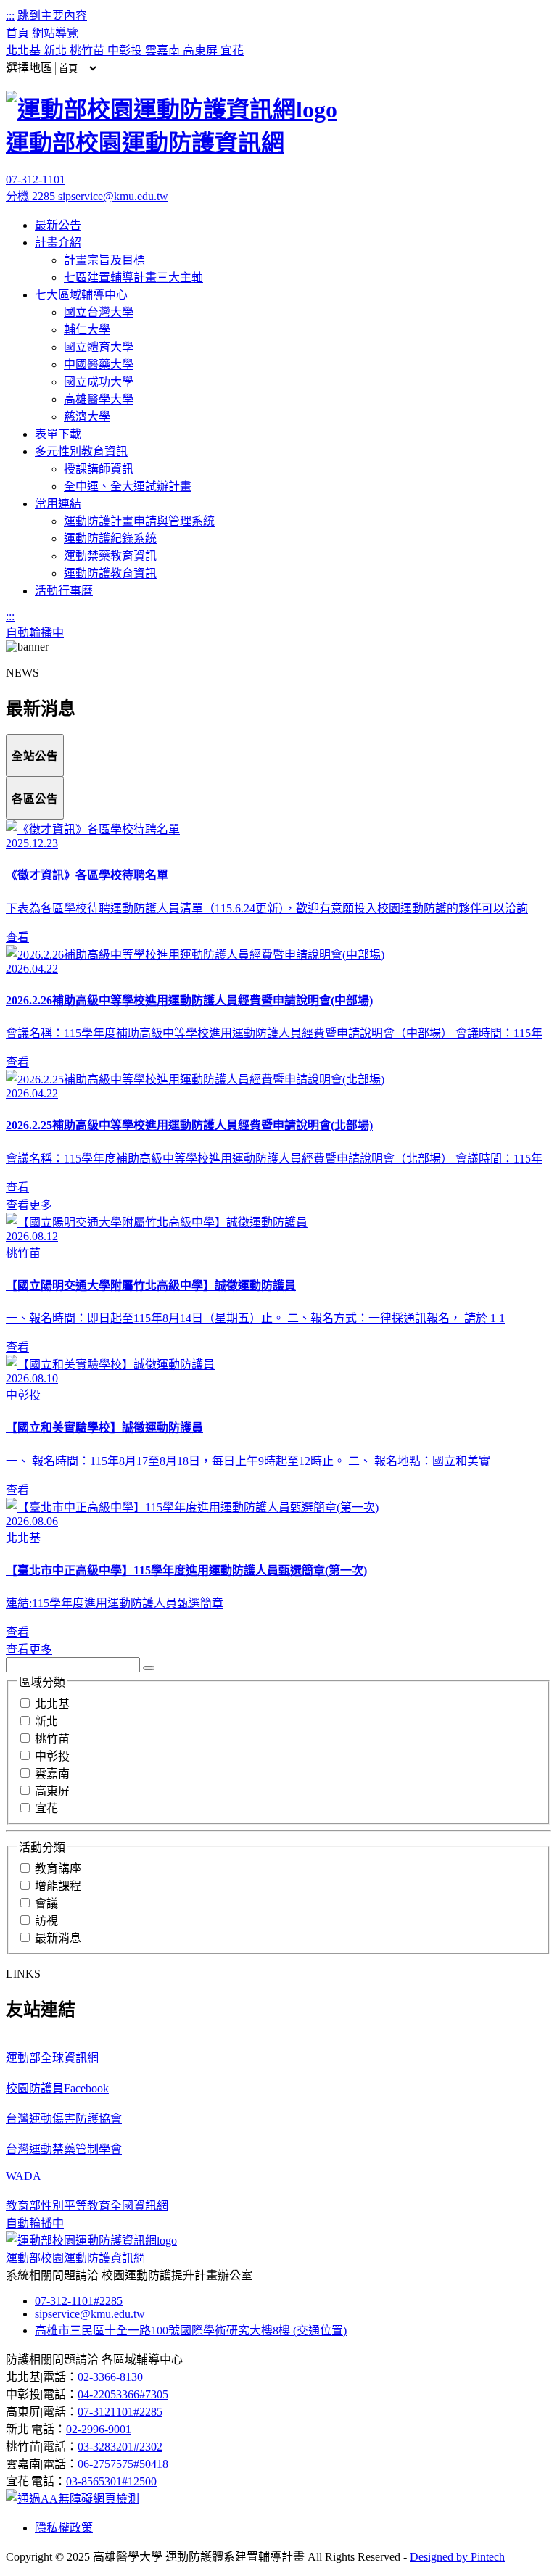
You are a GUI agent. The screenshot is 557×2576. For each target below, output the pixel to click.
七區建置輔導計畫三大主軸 (133, 277)
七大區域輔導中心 (81, 295)
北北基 (25, 50)
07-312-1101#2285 (79, 2301)
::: (10, 16)
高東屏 (202, 50)
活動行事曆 (64, 591)
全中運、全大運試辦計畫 (128, 486)
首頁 (17, 33)
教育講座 (58, 1869)
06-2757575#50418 (123, 2464)
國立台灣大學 (99, 312)
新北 (57, 50)
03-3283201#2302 (120, 2447)
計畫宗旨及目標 (104, 260)
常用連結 (58, 504)
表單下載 (58, 434)
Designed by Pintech (457, 2557)
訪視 (46, 1921)
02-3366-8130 (110, 2377)
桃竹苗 (88, 50)
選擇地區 (29, 68)
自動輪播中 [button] (35, 633)
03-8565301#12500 (111, 2481)
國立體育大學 (99, 347)
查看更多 (29, 1205)
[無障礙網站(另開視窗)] (73, 2499)
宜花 (232, 50)
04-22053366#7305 (123, 2394)
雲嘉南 (164, 50)
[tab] (35, 755)
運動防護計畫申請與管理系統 (139, 521)
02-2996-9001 (99, 2429)
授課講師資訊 (99, 469)
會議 (46, 1903)
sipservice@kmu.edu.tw (113, 196)
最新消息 (58, 1938)
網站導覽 (55, 33)
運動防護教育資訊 (110, 573)
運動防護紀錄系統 (110, 538)
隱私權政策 (64, 2528)
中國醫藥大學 (99, 364)
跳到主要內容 (52, 16)
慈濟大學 (87, 417)
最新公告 (58, 225)
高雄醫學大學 (99, 399)
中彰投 (126, 50)
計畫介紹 (58, 243)
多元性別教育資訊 (81, 451)
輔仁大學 (87, 330)
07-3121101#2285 (120, 2412)
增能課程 (58, 1886)
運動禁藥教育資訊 (110, 556)
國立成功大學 (99, 382)
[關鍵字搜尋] (149, 1668)
